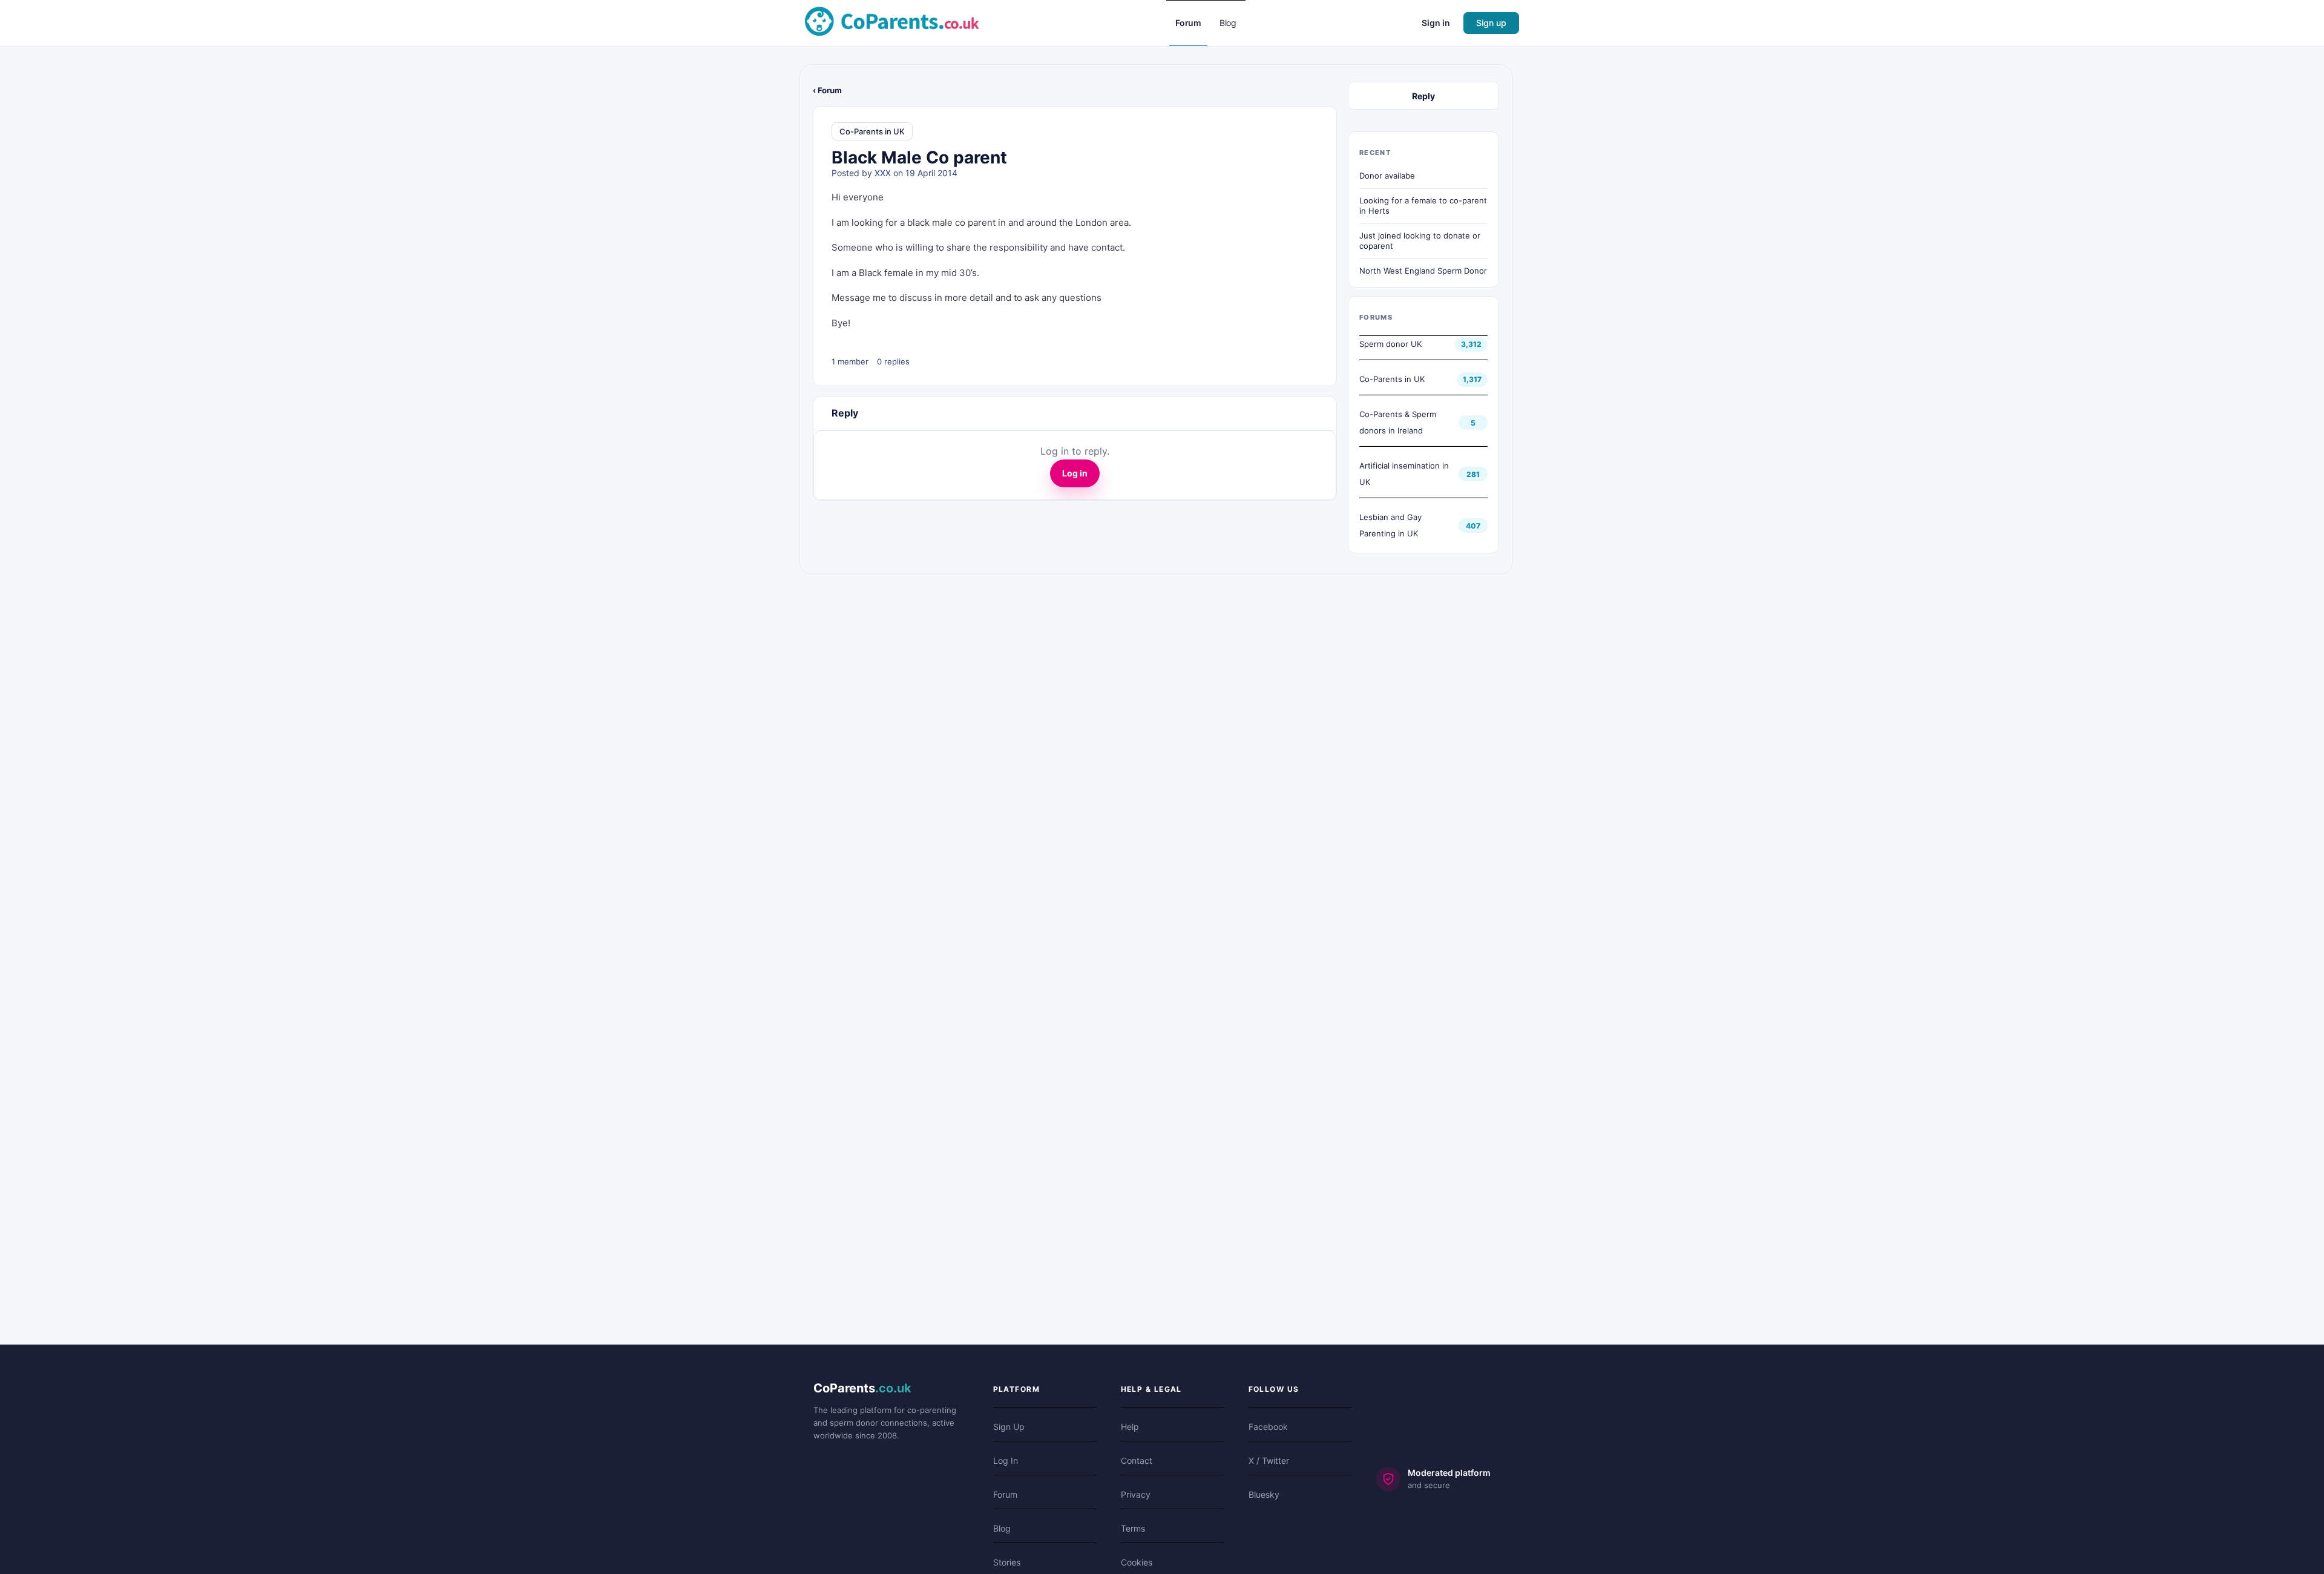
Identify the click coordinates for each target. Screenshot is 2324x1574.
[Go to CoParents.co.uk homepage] (892, 22)
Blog (1002, 1528)
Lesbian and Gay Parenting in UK (1390, 525)
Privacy (1136, 1494)
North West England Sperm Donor (1423, 271)
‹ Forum (827, 90)
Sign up (1491, 23)
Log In (1006, 1460)
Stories (1007, 1562)
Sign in (1436, 23)
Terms (1133, 1528)
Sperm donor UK (1390, 344)
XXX (883, 173)
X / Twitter (1269, 1460)
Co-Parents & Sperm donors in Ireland (1398, 422)
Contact (1137, 1460)
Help (1130, 1427)
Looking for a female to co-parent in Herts (1423, 206)
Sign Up (1009, 1427)
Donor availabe (1387, 176)
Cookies (1137, 1562)
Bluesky (1264, 1494)
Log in (1075, 473)
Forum (1005, 1494)
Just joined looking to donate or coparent (1420, 241)
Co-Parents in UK (872, 131)
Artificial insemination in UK (1404, 474)
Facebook (1268, 1427)
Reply (1423, 96)
